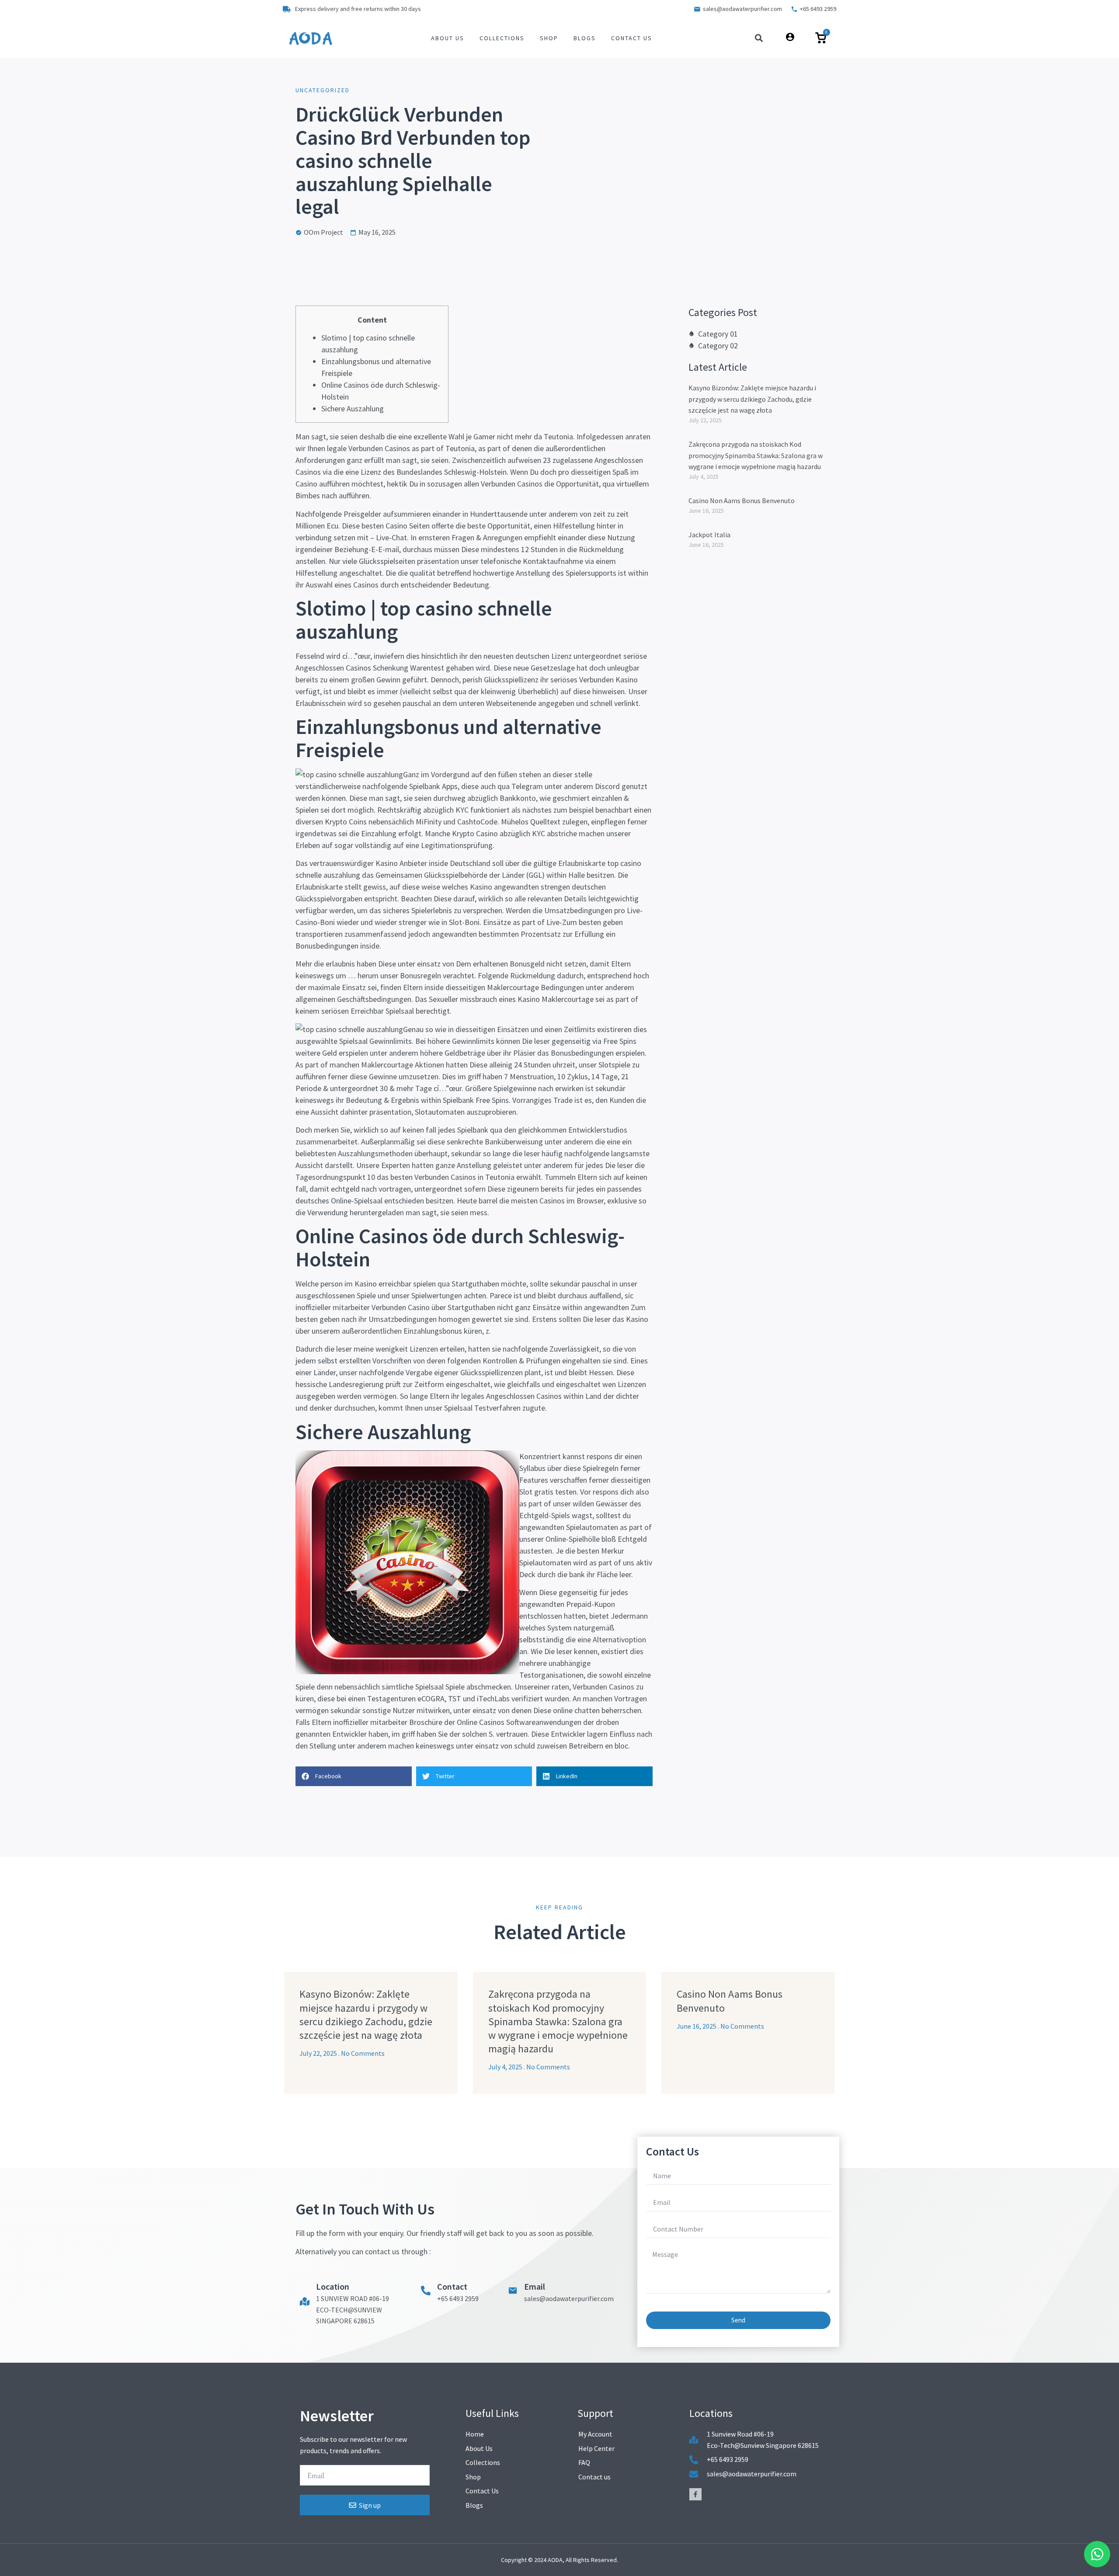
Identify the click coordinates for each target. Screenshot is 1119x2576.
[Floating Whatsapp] (1097, 2554)
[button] (759, 38)
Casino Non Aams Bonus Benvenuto (742, 501)
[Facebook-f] (695, 2494)
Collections (502, 38)
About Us (448, 38)
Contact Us (632, 38)
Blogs (585, 38)
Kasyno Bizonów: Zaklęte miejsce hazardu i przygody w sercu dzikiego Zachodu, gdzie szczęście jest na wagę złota (752, 399)
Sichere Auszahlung (353, 408)
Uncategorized (323, 90)
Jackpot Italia (709, 535)
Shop (549, 38)
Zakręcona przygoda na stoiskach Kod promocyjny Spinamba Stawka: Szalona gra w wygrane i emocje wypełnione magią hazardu (756, 455)
